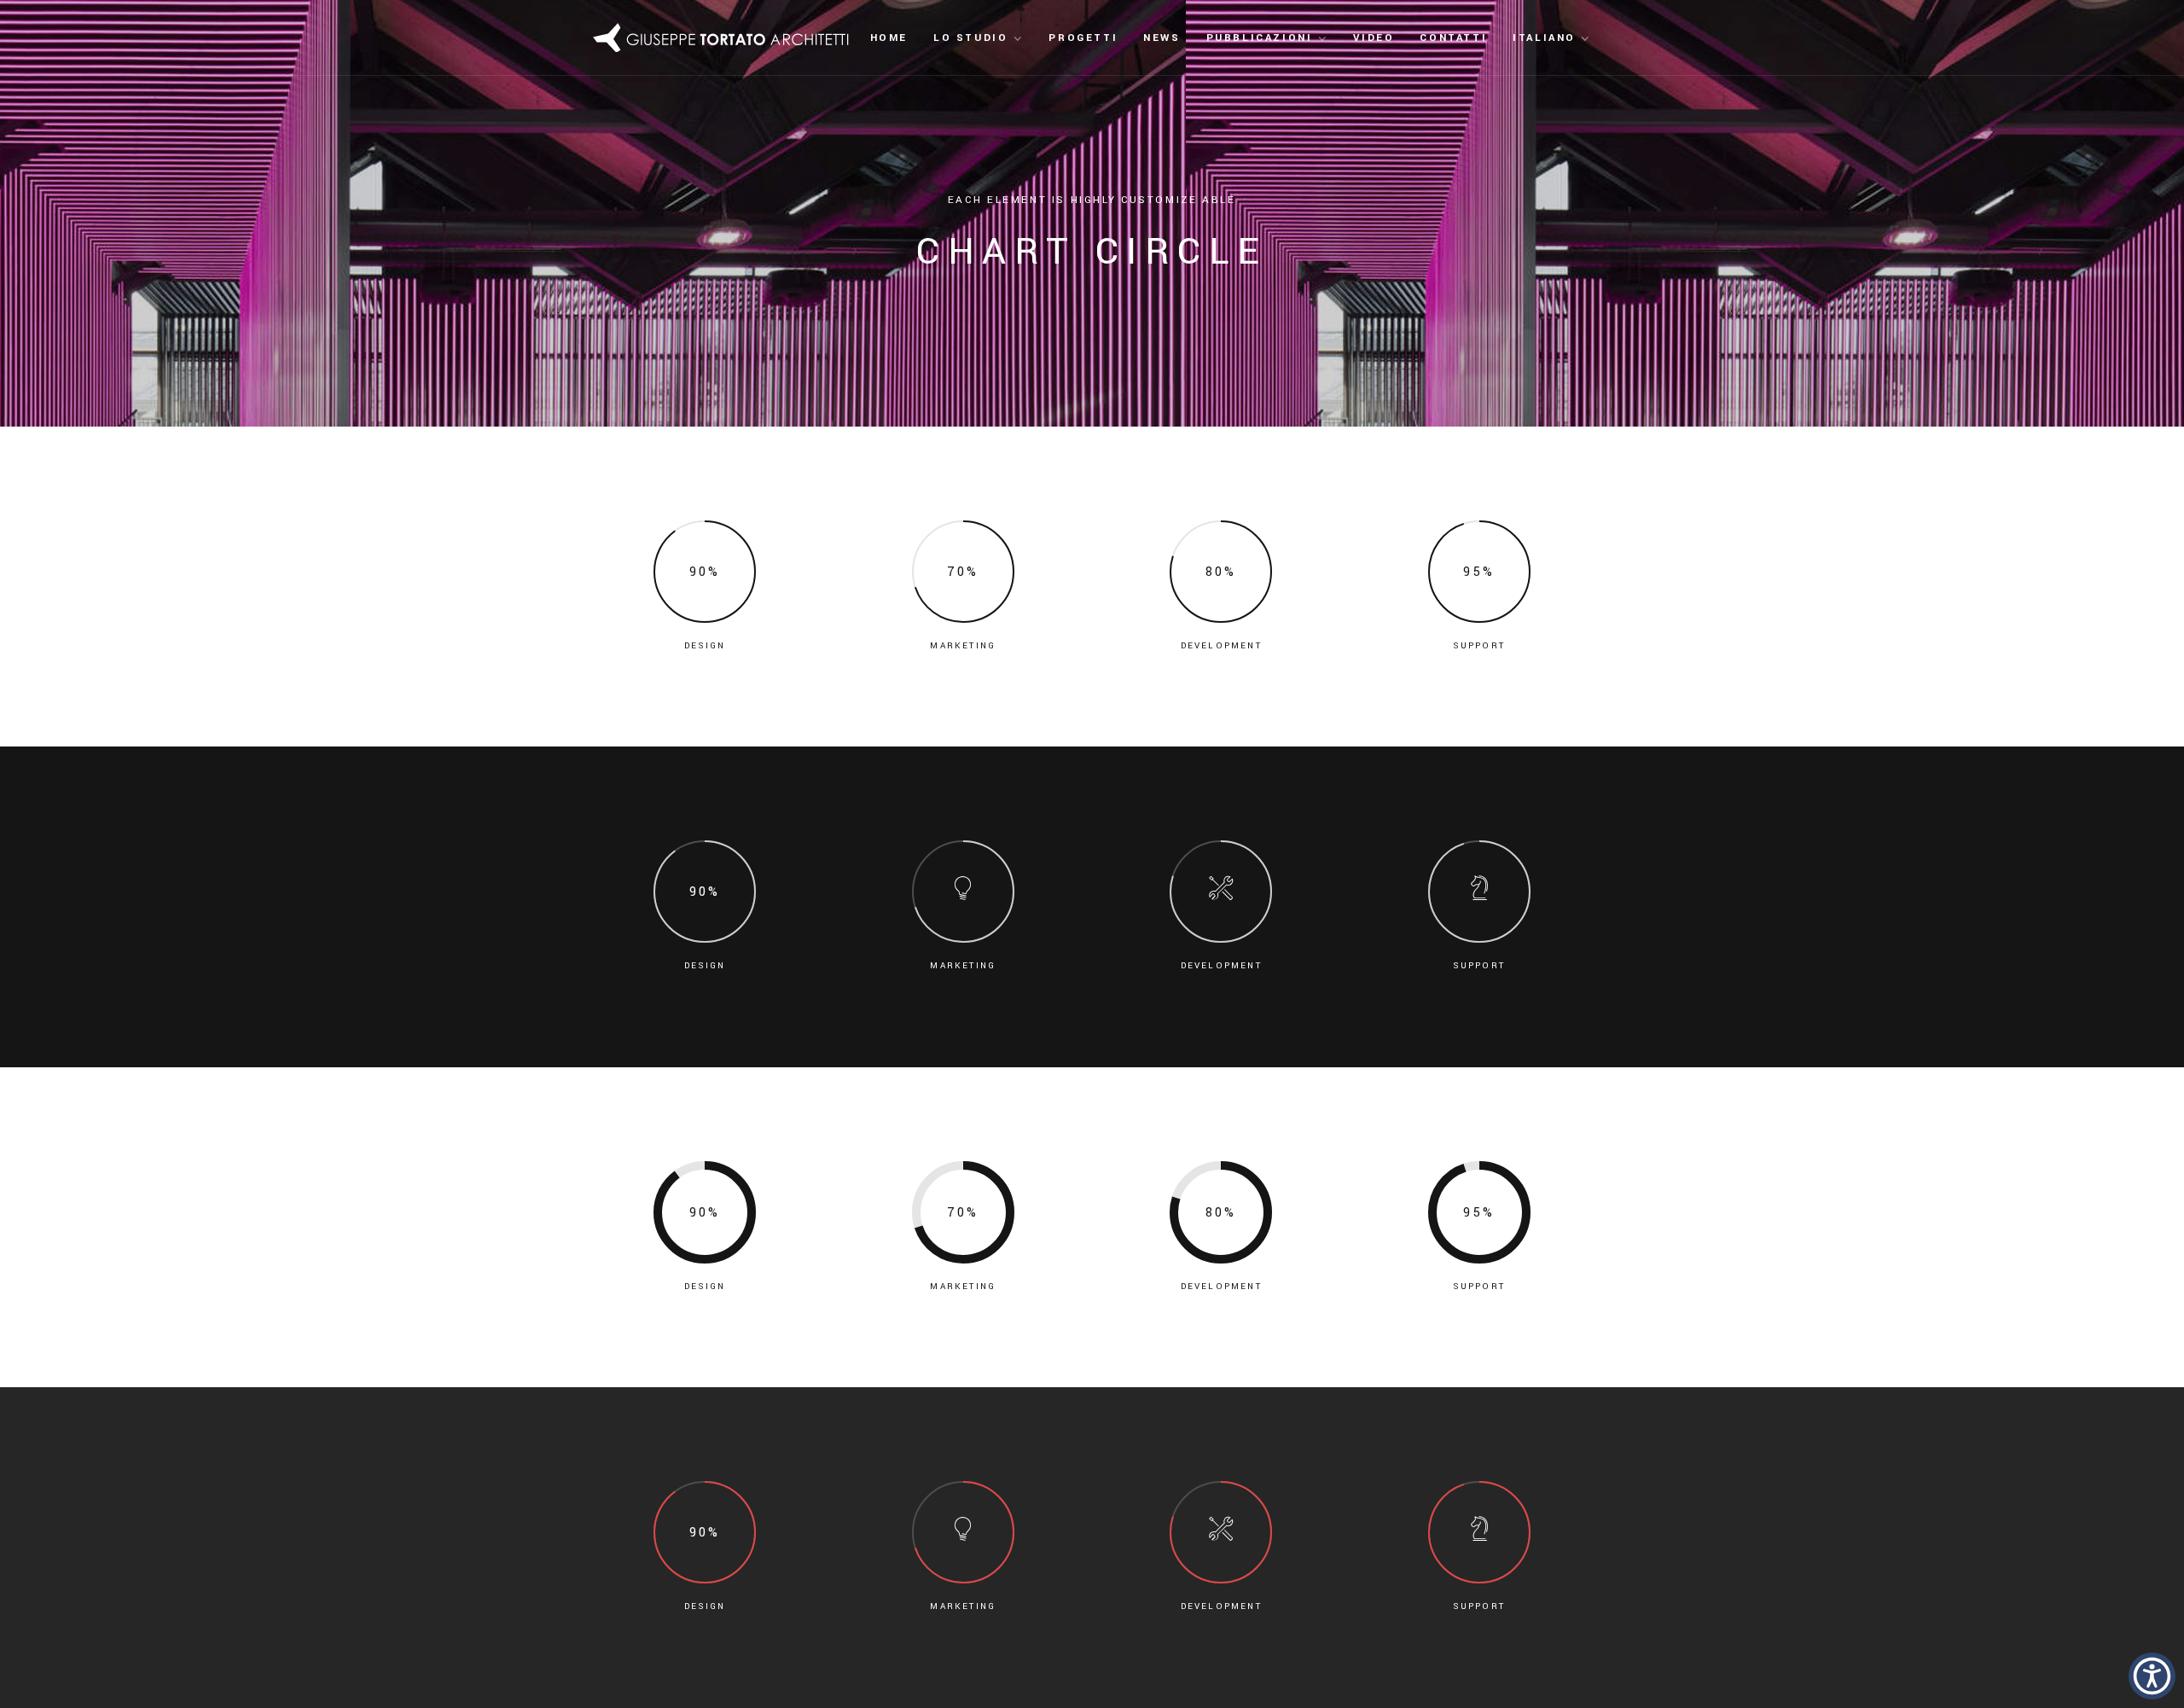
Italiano (1544, 38)
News (1162, 38)
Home (889, 38)
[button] (2152, 1676)
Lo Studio (970, 38)
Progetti (1083, 38)
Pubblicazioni (1260, 38)
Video (1374, 38)
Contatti (1453, 38)
